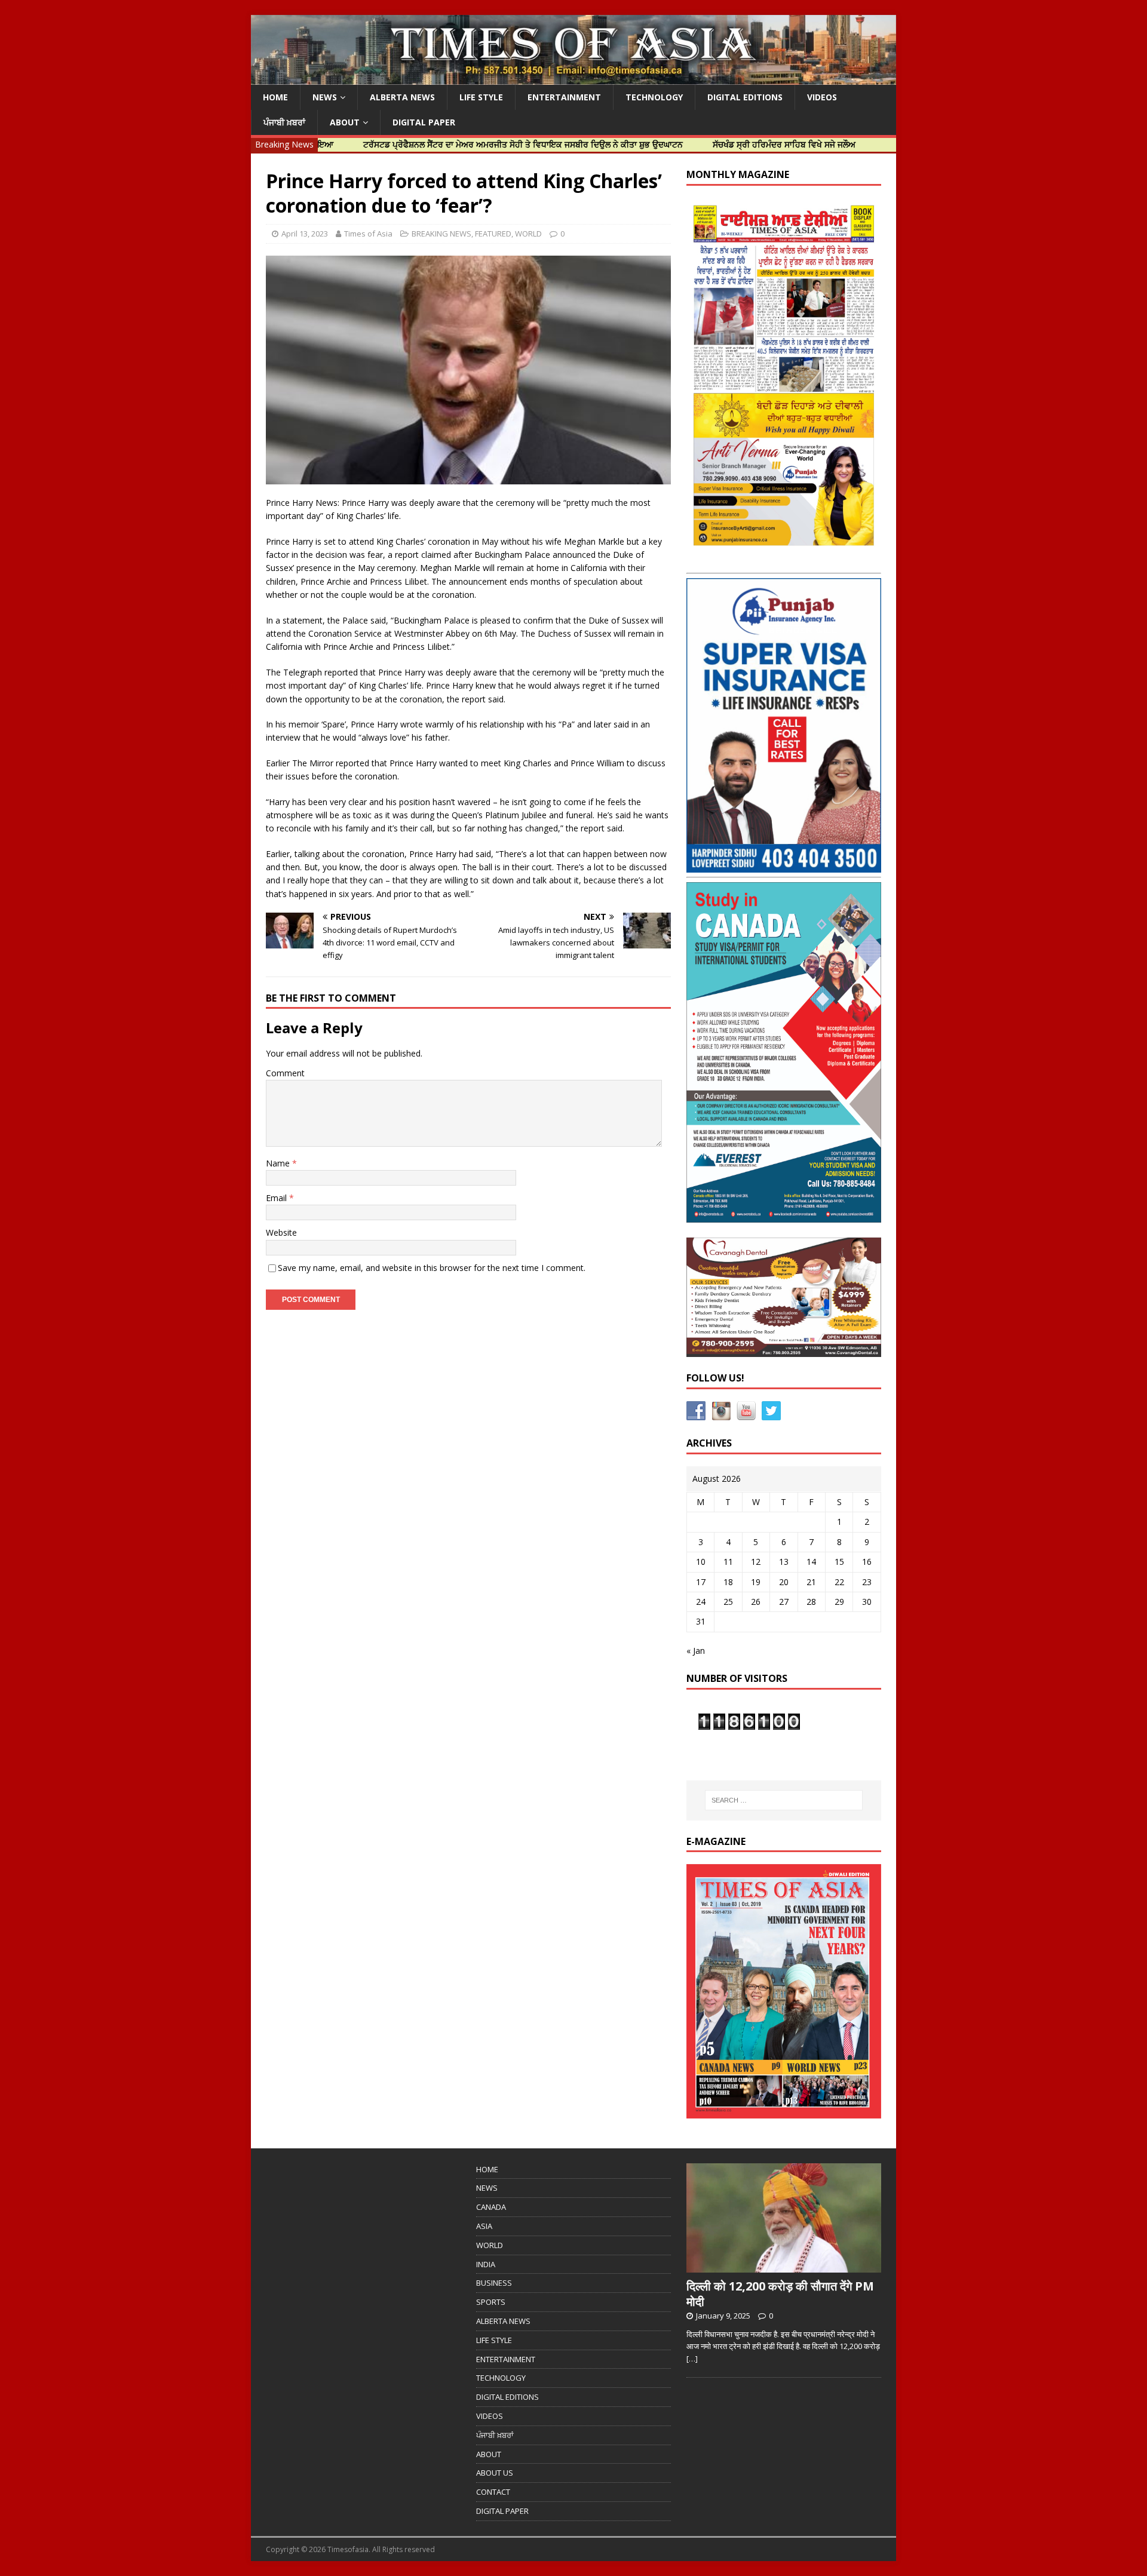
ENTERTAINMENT (564, 97)
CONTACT (493, 2492)
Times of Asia (368, 234)
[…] (692, 2359)
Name (279, 1163)
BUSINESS (494, 2283)
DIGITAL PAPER (424, 122)
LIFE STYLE (481, 97)
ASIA (484, 2226)
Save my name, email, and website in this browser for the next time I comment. (432, 1268)
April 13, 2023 (305, 234)
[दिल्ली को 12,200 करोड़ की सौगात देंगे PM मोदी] (784, 2266)
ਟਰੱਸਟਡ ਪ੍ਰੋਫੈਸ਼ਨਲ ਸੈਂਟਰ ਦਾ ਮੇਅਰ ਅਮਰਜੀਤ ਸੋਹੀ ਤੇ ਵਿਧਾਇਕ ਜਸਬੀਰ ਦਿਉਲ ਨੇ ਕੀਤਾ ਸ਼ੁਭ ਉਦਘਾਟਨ (453, 144)
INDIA (486, 2264)
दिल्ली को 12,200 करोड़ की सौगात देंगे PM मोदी (780, 2294)
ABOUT (345, 122)
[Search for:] (784, 1800)
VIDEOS (822, 97)
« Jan (696, 1651)
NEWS (325, 97)
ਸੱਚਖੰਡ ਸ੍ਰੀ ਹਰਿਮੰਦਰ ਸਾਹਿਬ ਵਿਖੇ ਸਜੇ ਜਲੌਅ (714, 144)
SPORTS (491, 2302)
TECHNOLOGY (654, 97)
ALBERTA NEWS (402, 97)
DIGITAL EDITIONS (745, 97)
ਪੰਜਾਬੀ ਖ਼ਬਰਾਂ (284, 122)
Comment (285, 1073)
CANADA (491, 2207)
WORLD (528, 234)
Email (277, 1198)
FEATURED (493, 234)
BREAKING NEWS (441, 234)
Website (281, 1232)
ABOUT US (495, 2473)
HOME (275, 97)
